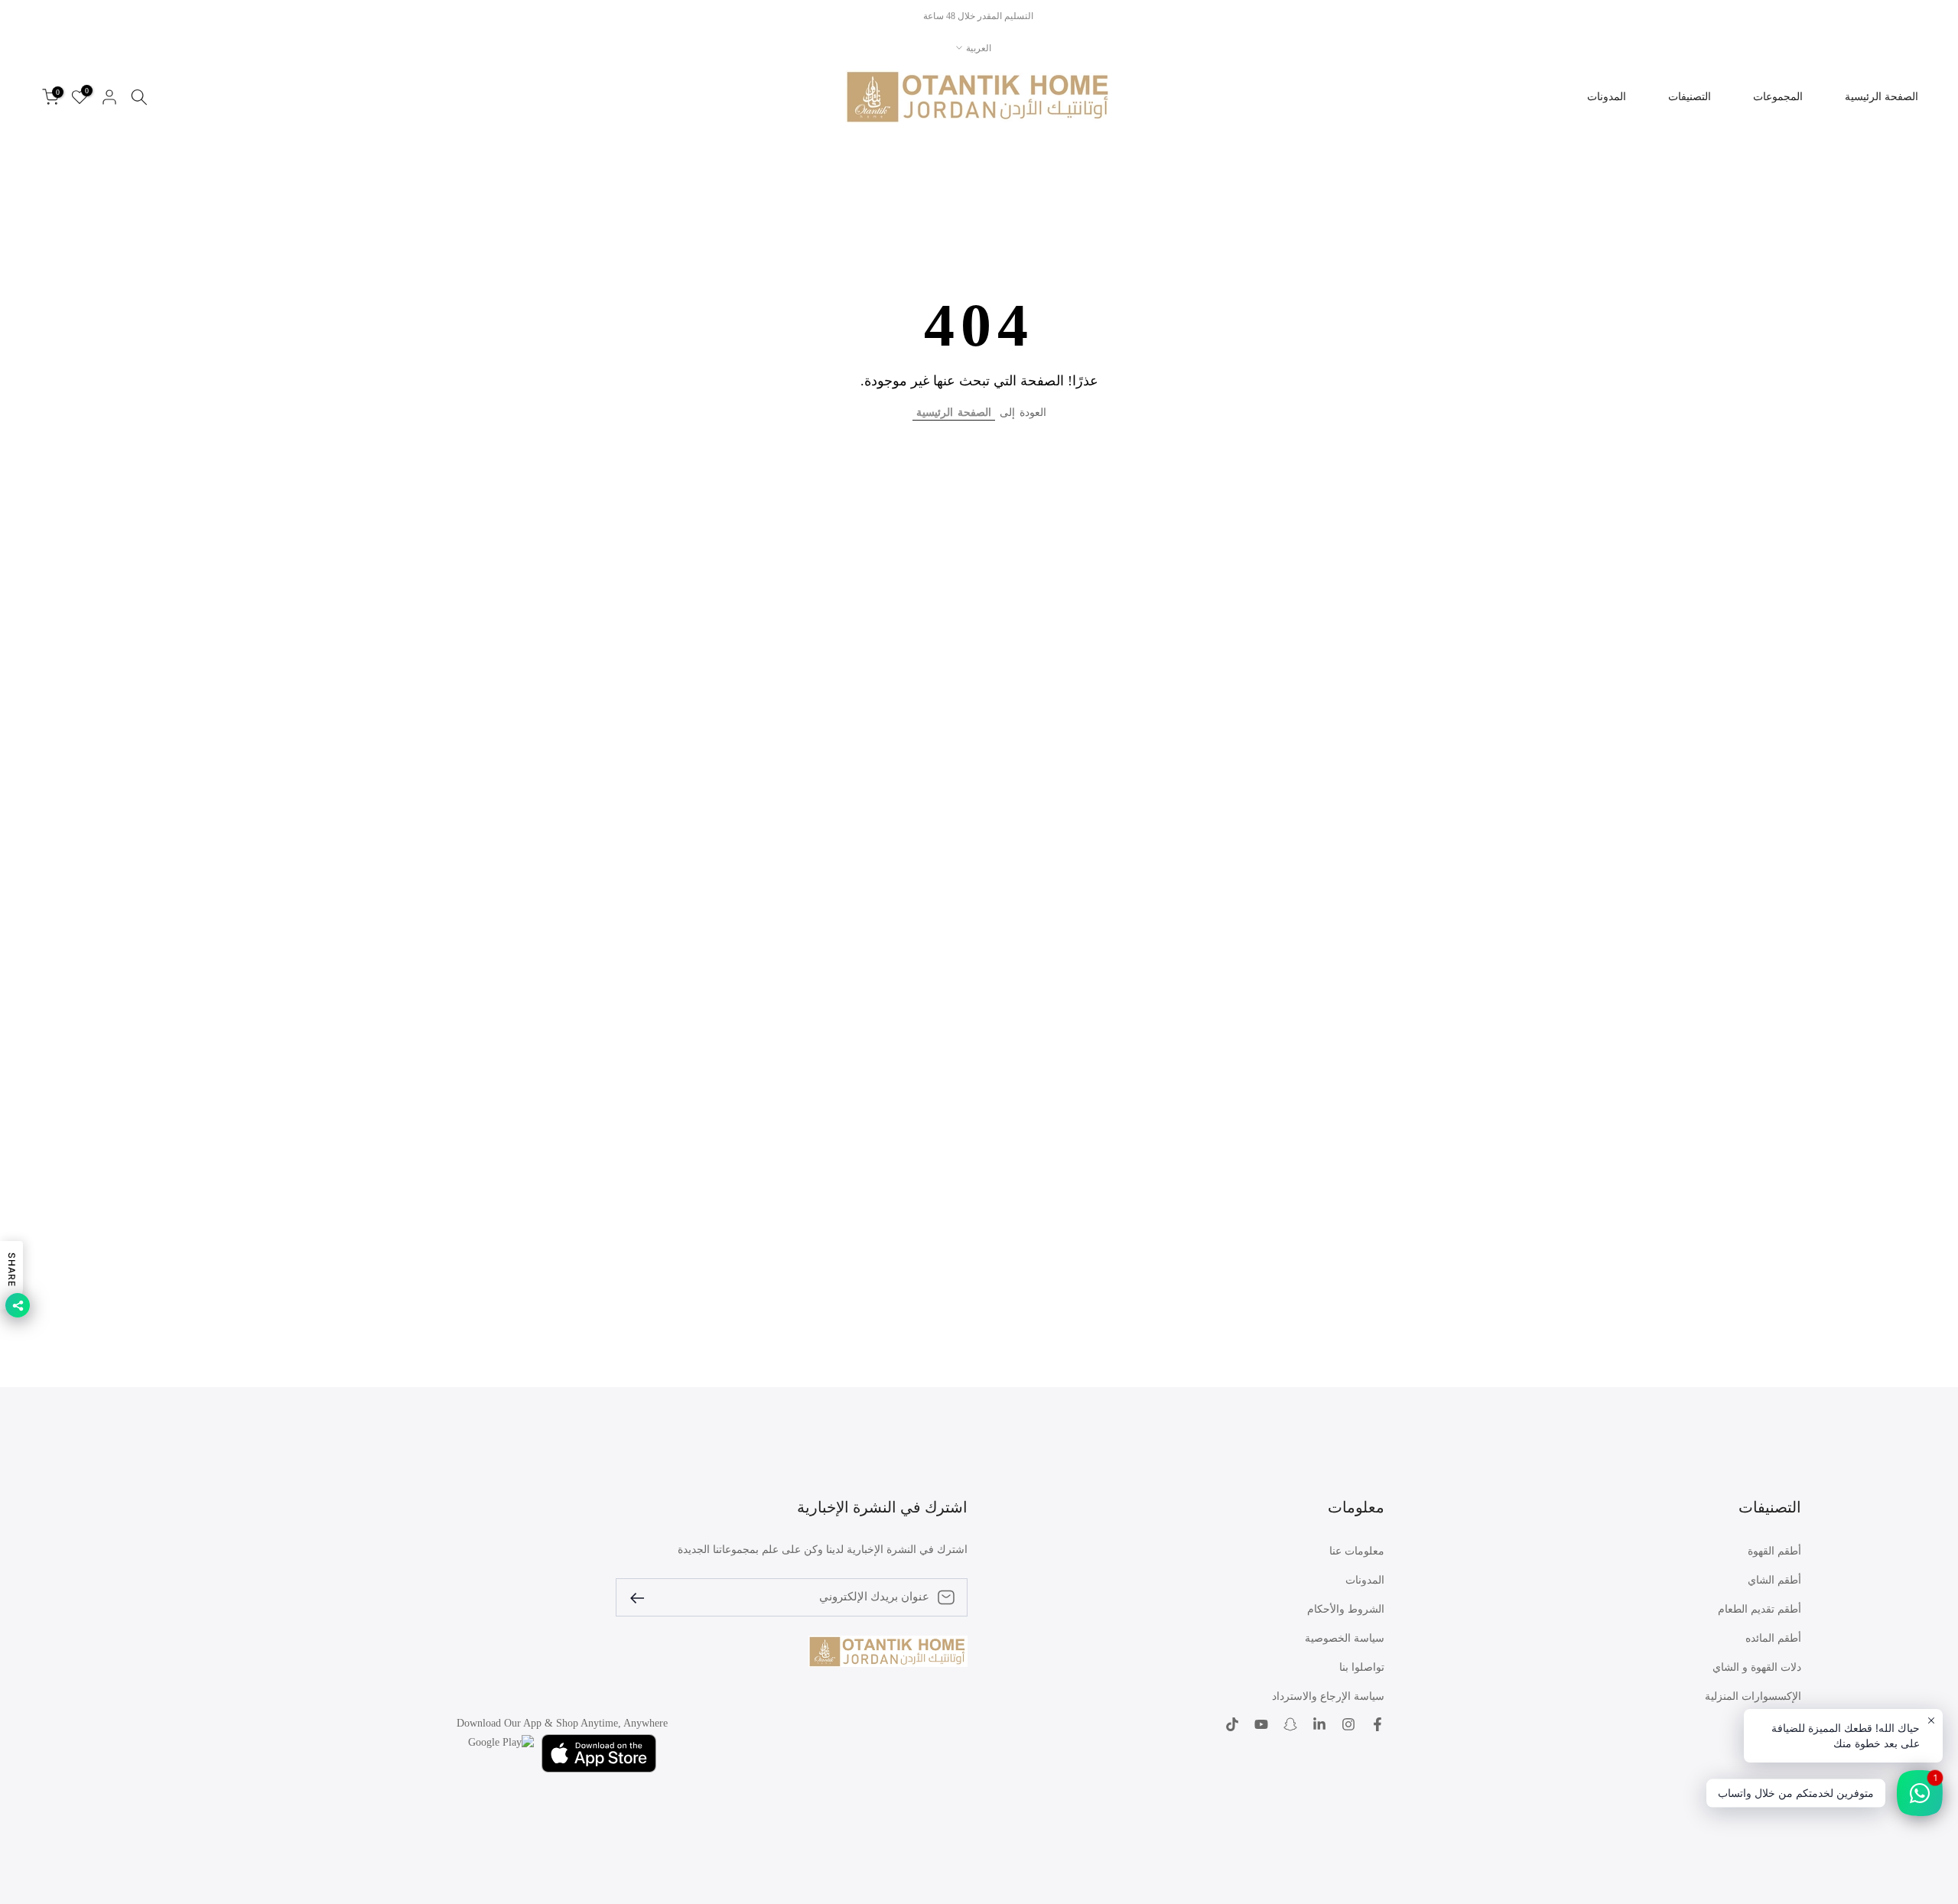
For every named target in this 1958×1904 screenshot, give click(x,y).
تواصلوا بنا (1362, 1667)
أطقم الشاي (1774, 1580)
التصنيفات (1690, 97)
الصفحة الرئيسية (1882, 97)
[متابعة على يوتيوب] (1261, 1724)
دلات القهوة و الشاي (1757, 1667)
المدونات (1607, 97)
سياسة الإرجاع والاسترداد (1328, 1696)
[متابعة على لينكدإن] (1319, 1724)
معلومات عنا (1357, 1551)
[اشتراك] (643, 1597)
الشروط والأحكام (1346, 1609)
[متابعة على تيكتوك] (1232, 1724)
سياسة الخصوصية (1345, 1638)
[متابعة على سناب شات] (1290, 1724)
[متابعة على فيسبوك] (1377, 1724)
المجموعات (1778, 97)
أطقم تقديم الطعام (1760, 1609)
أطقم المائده (1773, 1638)
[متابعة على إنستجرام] (1348, 1724)
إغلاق (1929, 16)
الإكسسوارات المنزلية (1753, 1696)
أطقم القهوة (1774, 1551)
